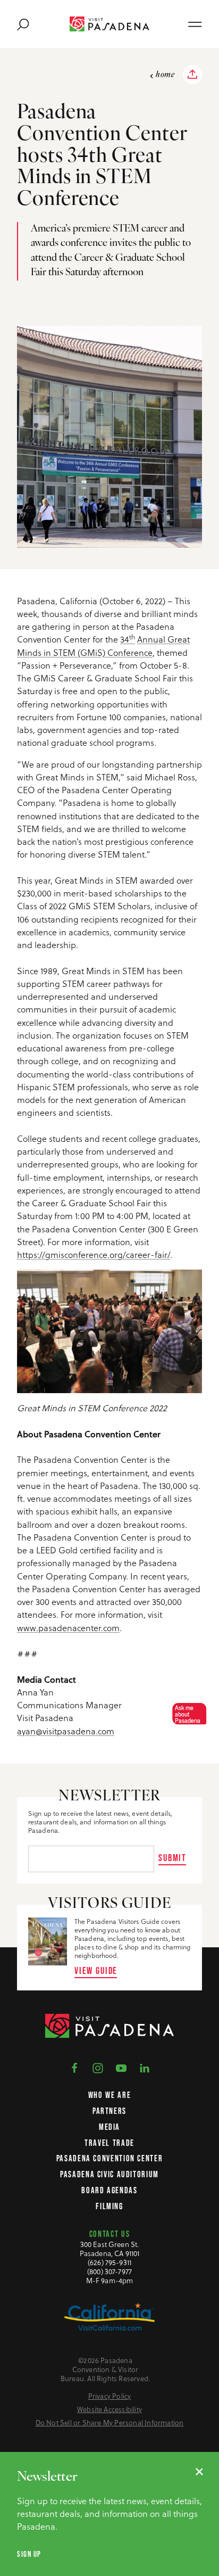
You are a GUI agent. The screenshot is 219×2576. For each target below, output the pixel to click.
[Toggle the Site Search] (23, 24)
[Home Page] (109, 24)
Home (165, 75)
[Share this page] (192, 75)
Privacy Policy (110, 2396)
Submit (172, 1858)
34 (128, 639)
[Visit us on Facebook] (74, 2067)
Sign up (29, 2554)
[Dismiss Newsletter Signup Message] (199, 2472)
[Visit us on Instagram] (98, 2067)
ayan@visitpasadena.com (66, 1731)
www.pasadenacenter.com (68, 1628)
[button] (186, 1714)
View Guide (96, 1970)
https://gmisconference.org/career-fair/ (94, 1255)
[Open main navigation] (195, 24)
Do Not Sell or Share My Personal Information (110, 2423)
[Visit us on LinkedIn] (145, 2067)
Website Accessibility (109, 2410)
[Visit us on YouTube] (121, 2067)
